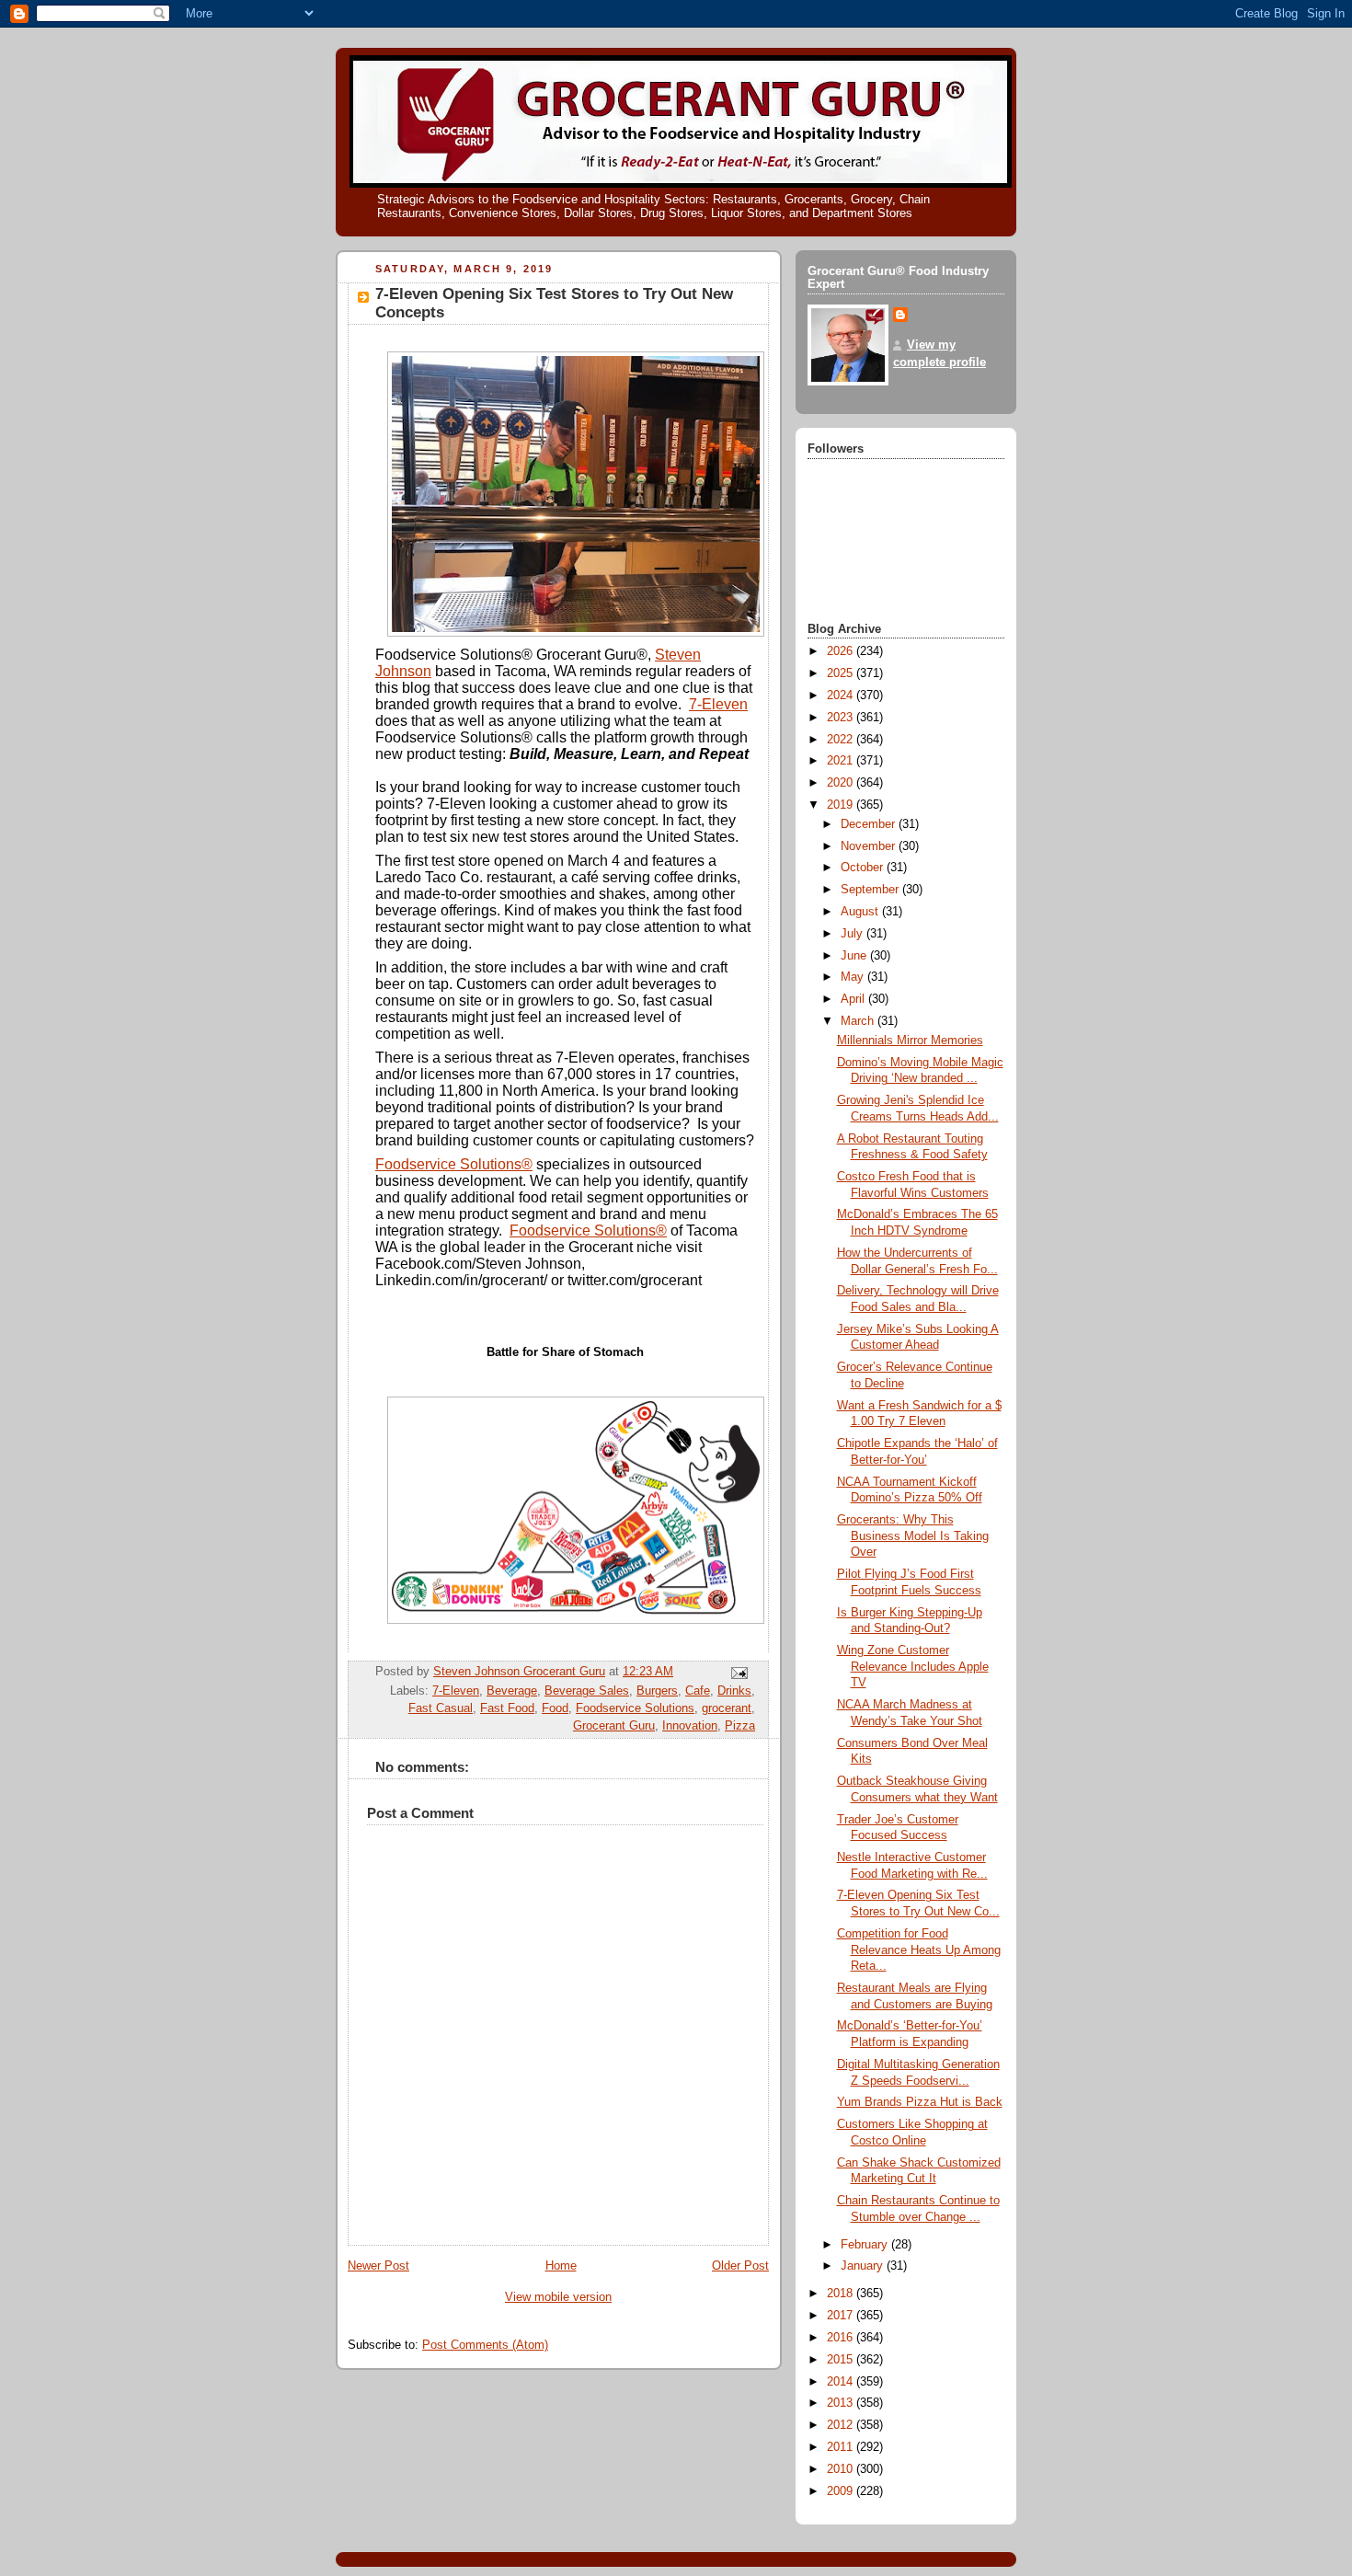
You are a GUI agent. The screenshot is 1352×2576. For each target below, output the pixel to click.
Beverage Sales (587, 1691)
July (854, 934)
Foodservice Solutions (635, 1708)
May (854, 977)
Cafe (698, 1691)
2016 (842, 2338)
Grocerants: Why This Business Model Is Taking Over (913, 1536)
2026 (842, 651)
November (870, 846)
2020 (842, 783)
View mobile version (558, 2297)
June (855, 956)
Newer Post (378, 2266)
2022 (842, 740)
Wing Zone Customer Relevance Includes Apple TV (913, 1667)
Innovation (690, 1726)
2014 (842, 2382)
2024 (842, 696)
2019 (842, 805)
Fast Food (507, 1708)
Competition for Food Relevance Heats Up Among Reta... (919, 1950)
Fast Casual (441, 1708)
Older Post (740, 2266)
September (871, 890)
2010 (842, 2469)
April (854, 999)
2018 (842, 2294)
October (864, 868)
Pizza (740, 1726)
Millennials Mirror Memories (910, 1041)
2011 (842, 2447)
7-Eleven (718, 704)
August (861, 912)
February (866, 2245)
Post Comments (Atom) (485, 2345)
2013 (842, 2403)
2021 (842, 761)
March (859, 1021)
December (870, 824)
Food (555, 1708)
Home (561, 2266)
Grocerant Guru (614, 1726)
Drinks (734, 1691)
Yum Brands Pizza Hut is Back (920, 2102)
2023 (842, 718)
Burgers (657, 1691)
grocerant (727, 1708)
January (864, 2266)
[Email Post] (739, 1673)
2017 (842, 2316)
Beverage (512, 1691)
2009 (842, 2491)
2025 (842, 673)
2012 (842, 2425)
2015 (842, 2360)
